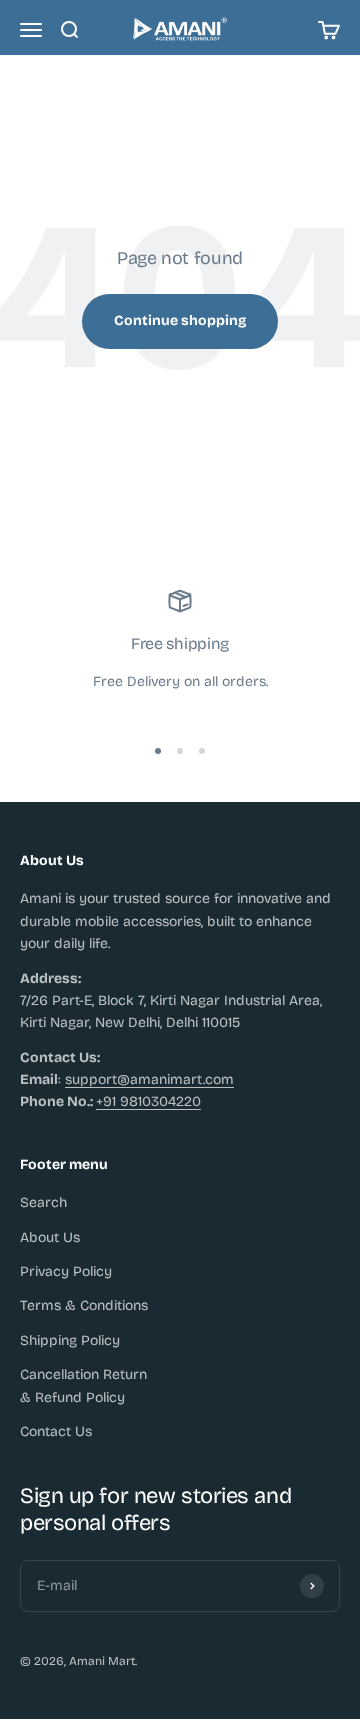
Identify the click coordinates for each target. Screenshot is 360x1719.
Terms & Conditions (84, 1305)
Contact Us (56, 1431)
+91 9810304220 (148, 1101)
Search (43, 1202)
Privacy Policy (66, 1271)
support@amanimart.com (149, 1079)
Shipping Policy (70, 1340)
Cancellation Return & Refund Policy (83, 1385)
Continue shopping (180, 320)
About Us (50, 1237)
